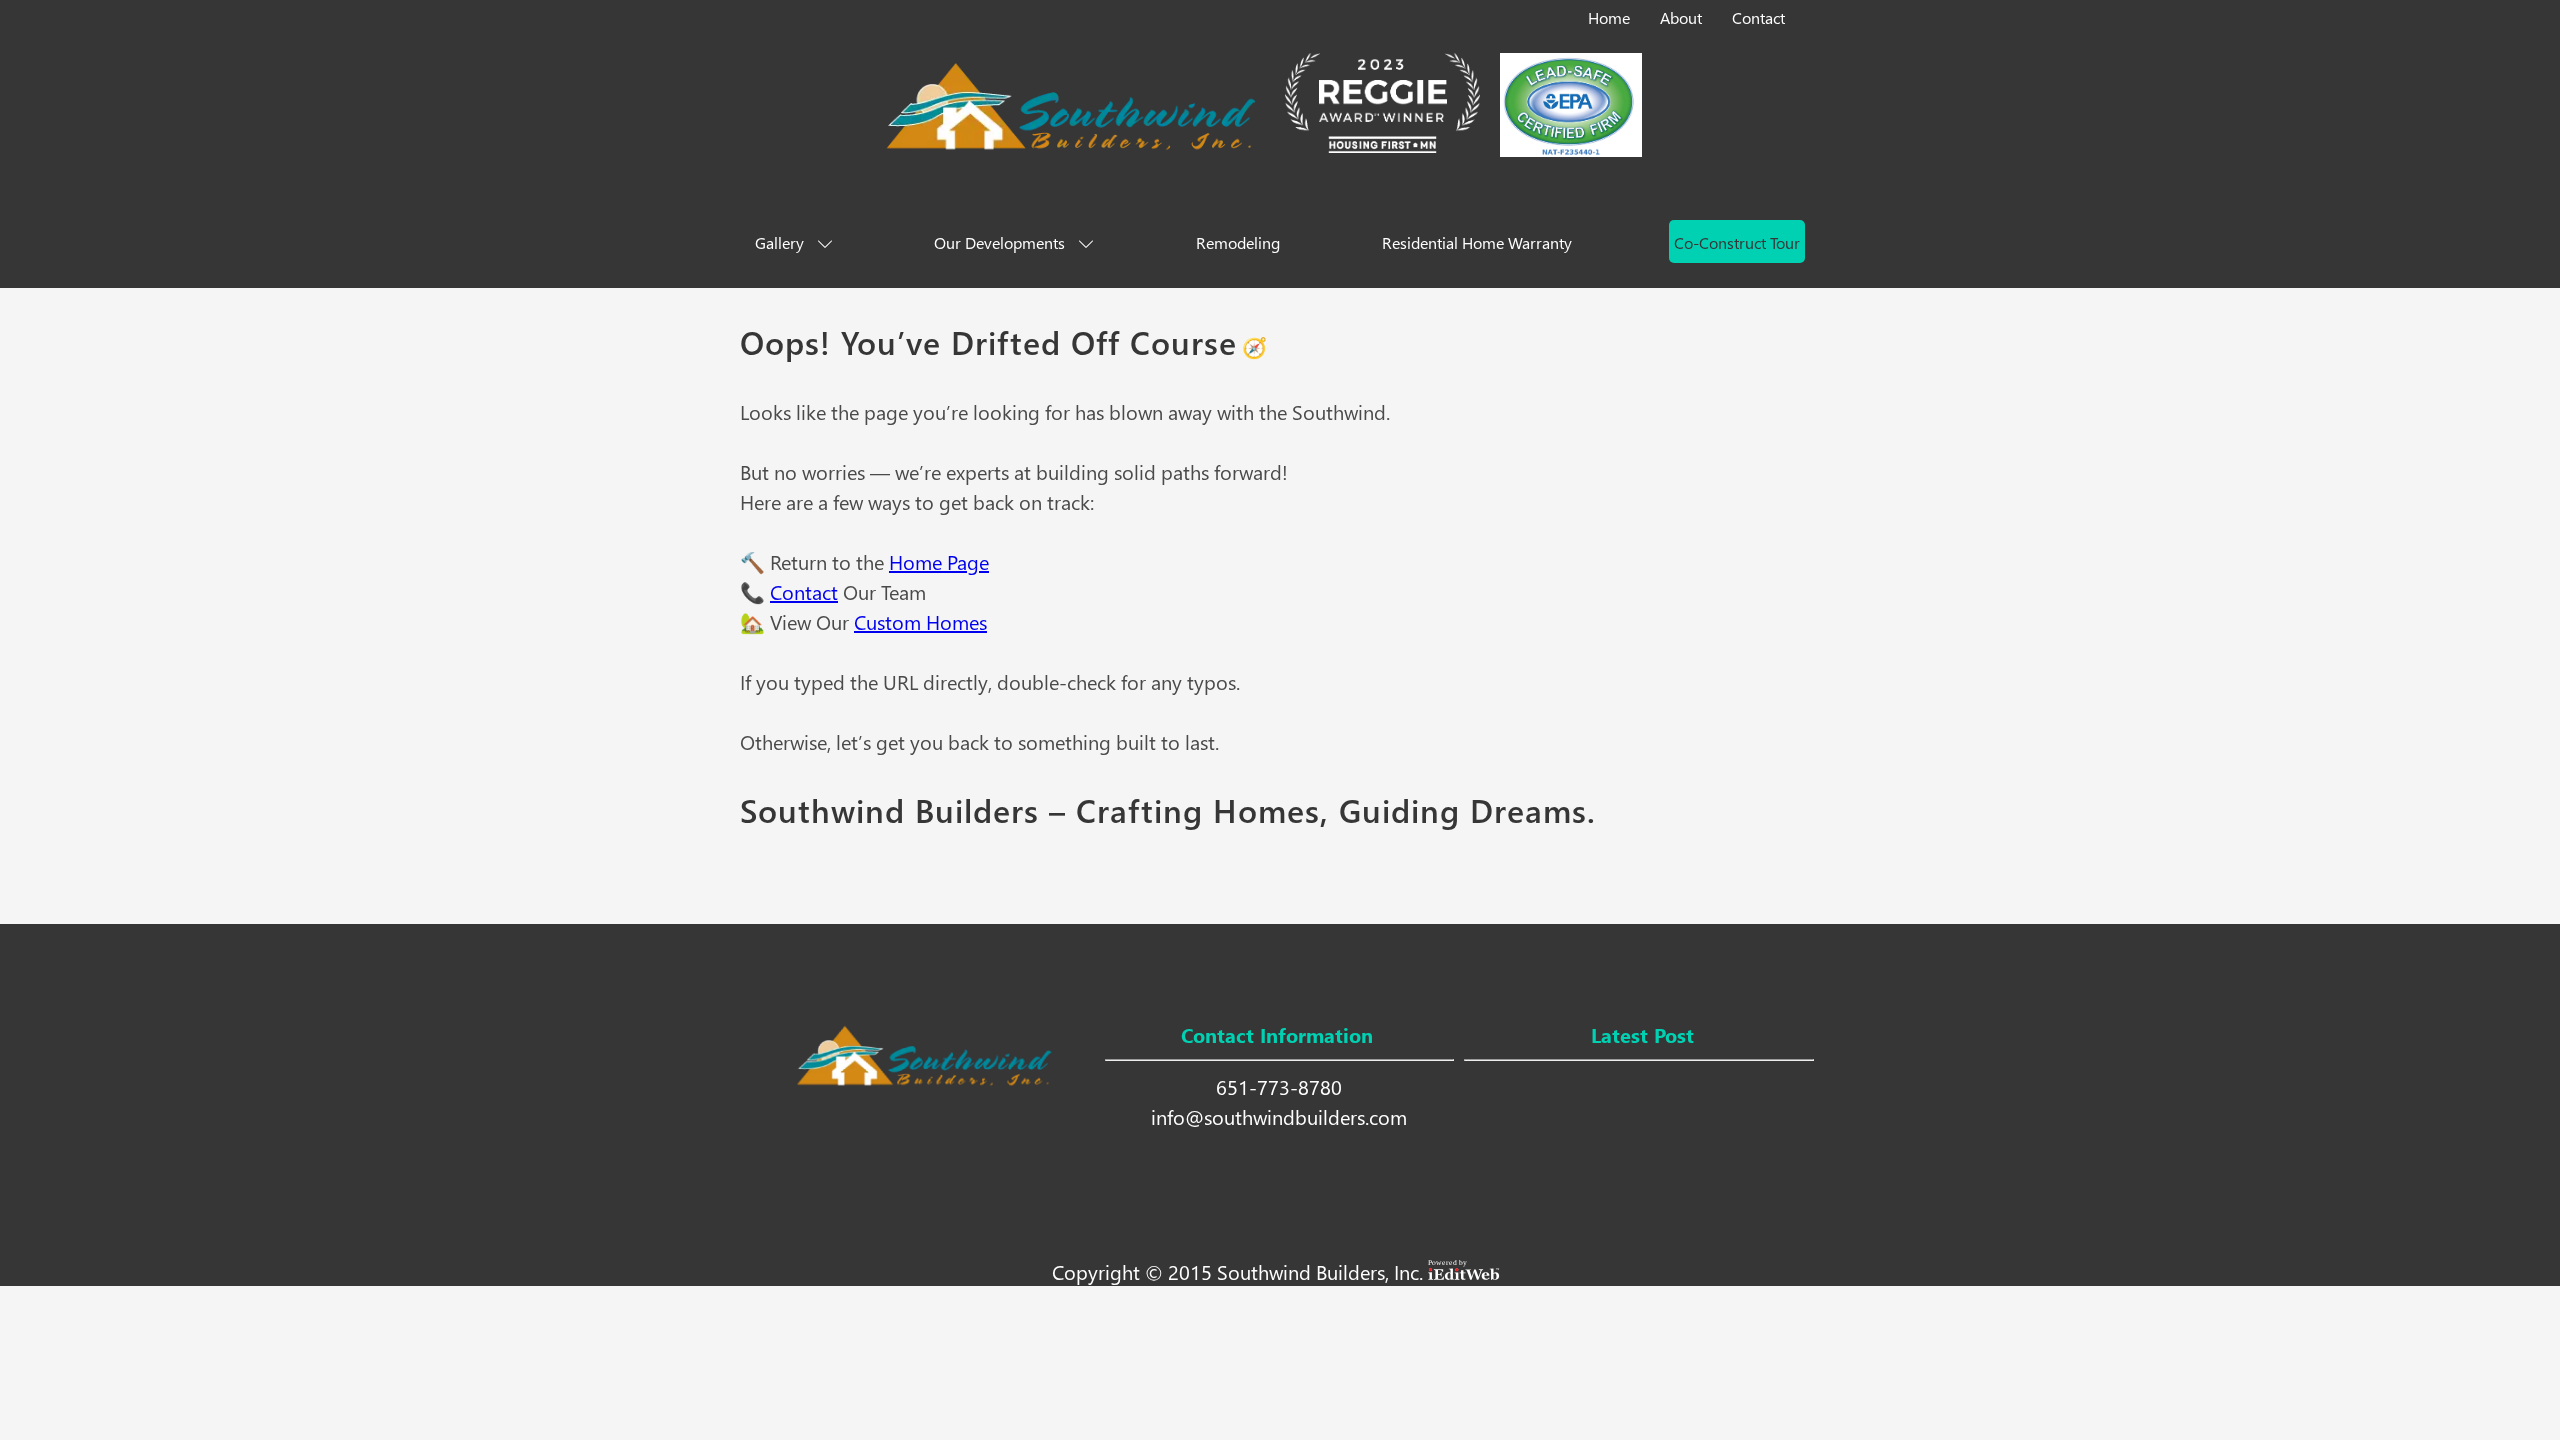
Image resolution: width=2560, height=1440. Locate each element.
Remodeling (1238, 242)
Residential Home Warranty (1477, 242)
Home (1609, 17)
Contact (1758, 17)
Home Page (939, 561)
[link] (1611, 14)
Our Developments (999, 242)
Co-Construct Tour (1737, 242)
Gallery (779, 242)
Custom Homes (920, 621)
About (1681, 17)
